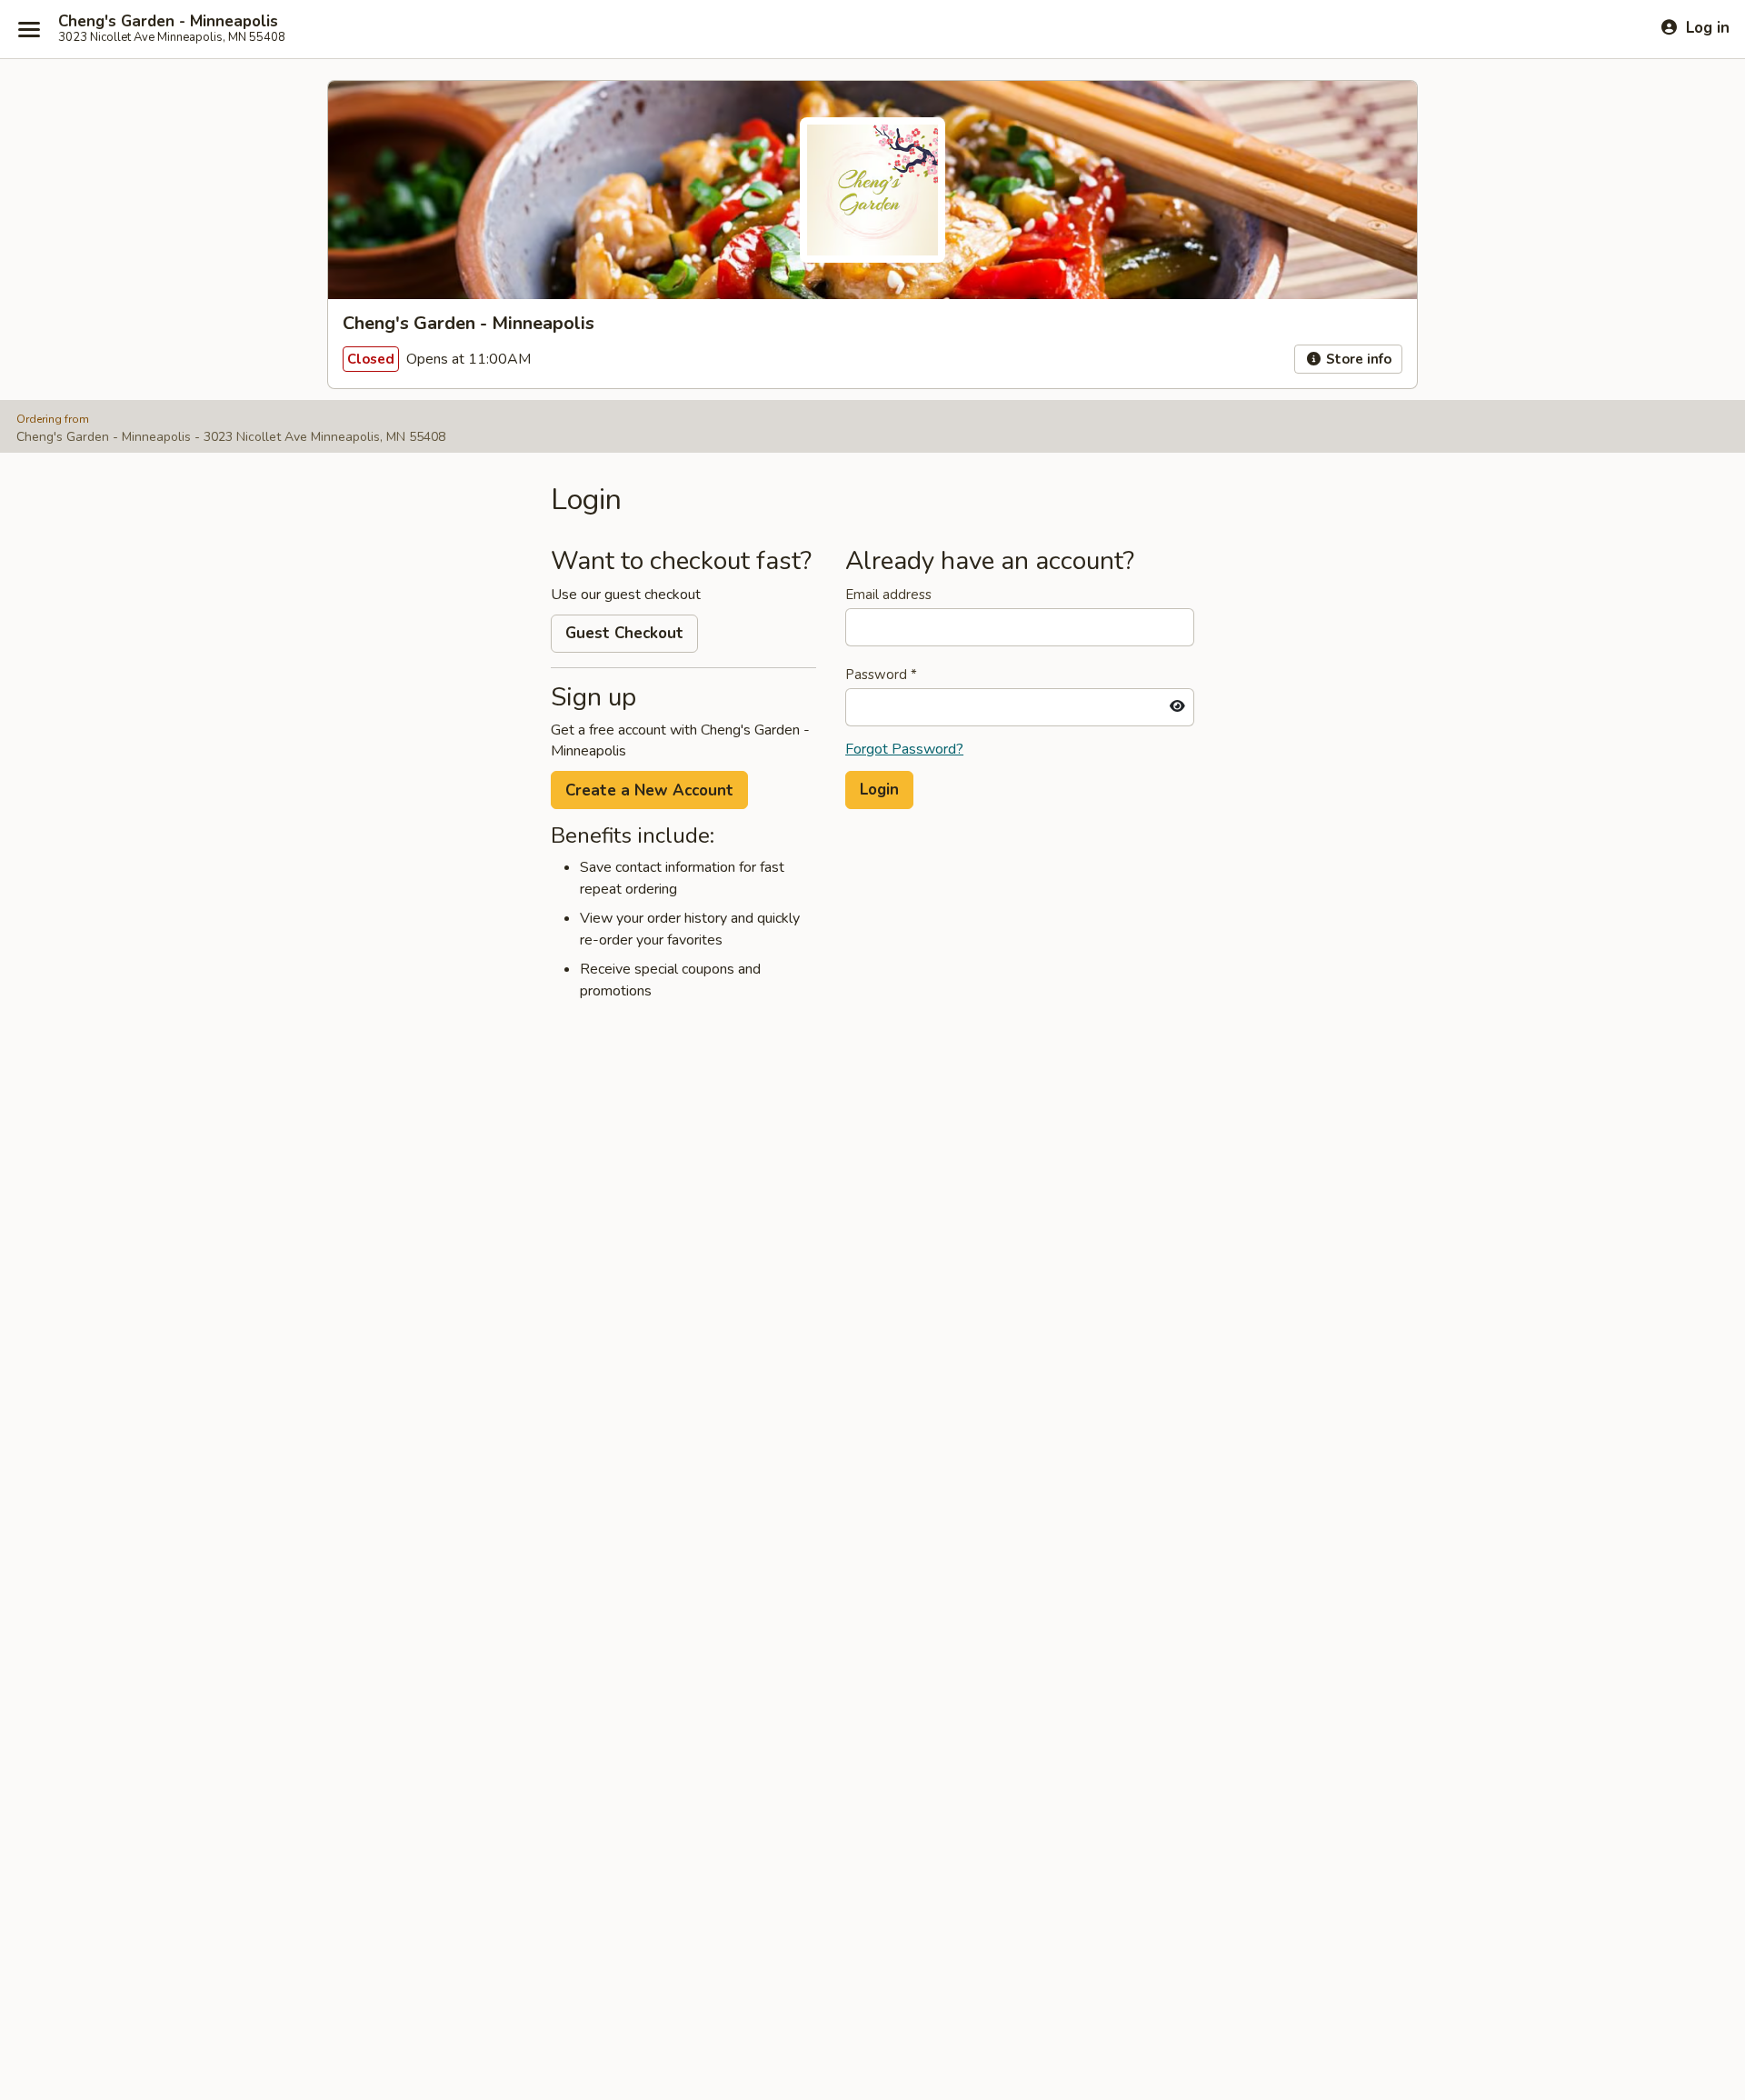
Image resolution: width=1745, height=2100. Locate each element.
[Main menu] (29, 29)
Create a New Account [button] (649, 790)
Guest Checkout (624, 633)
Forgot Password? (904, 749)
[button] (879, 790)
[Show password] (1177, 707)
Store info (1357, 359)
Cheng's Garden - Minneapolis (168, 22)
